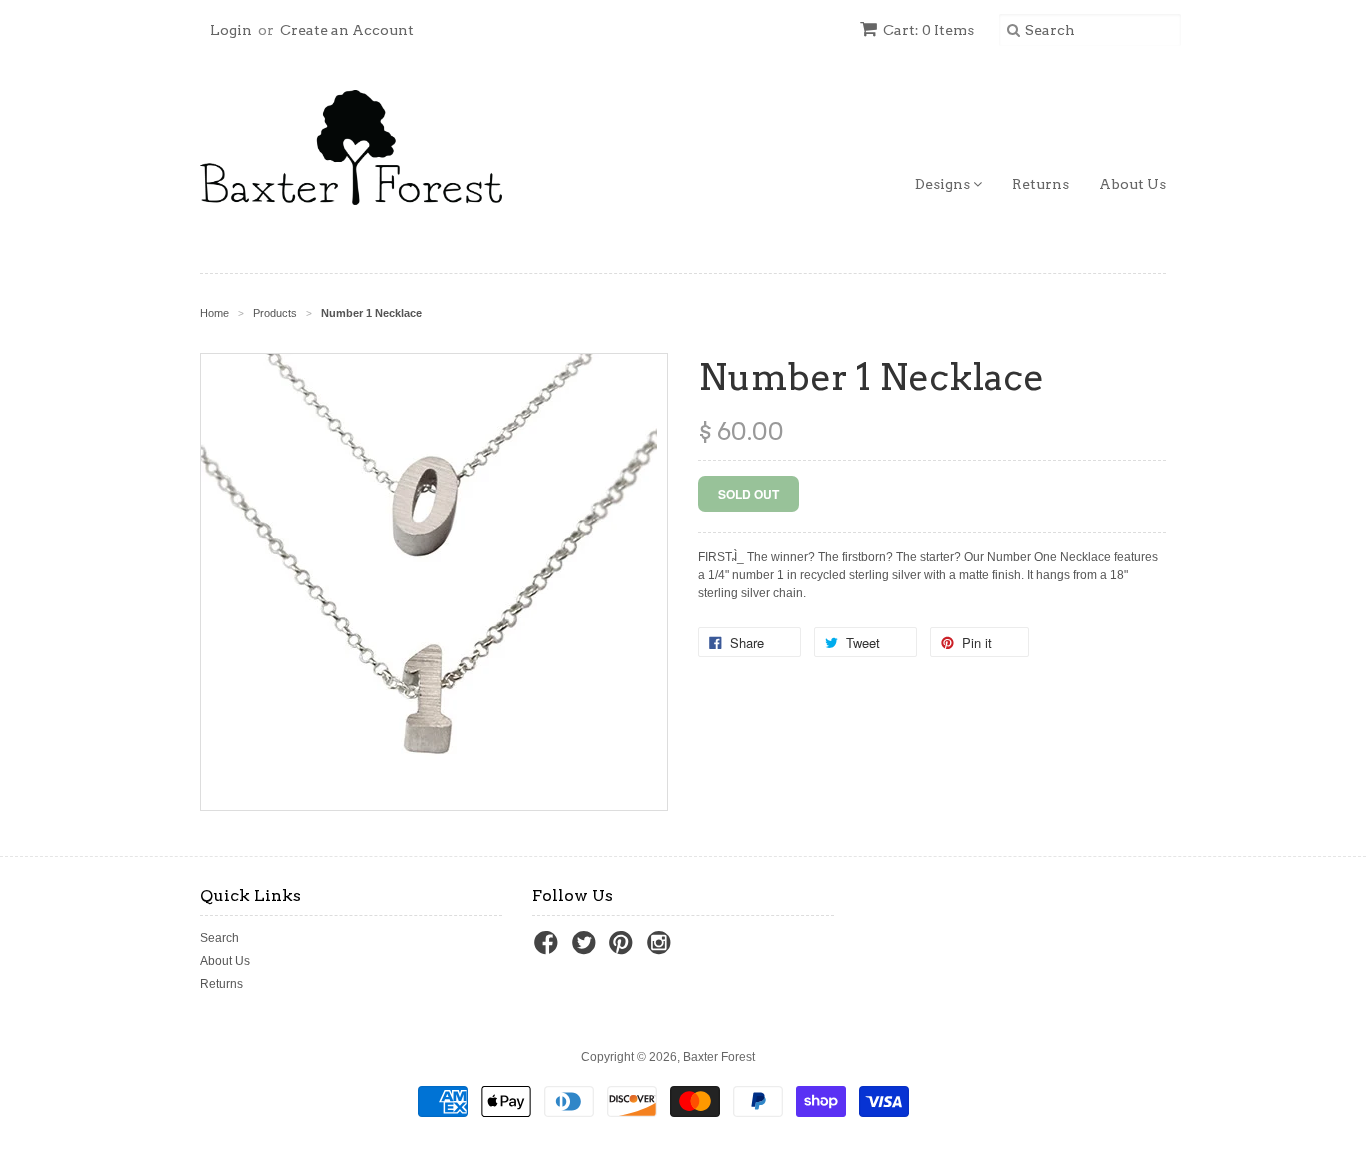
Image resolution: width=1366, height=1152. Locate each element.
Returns (1040, 184)
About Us (1132, 184)
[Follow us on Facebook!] (549, 949)
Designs (944, 184)
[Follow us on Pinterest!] (624, 949)
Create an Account (347, 30)
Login (231, 30)
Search (219, 938)
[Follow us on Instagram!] (662, 949)
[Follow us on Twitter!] (587, 949)
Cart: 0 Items (928, 30)
